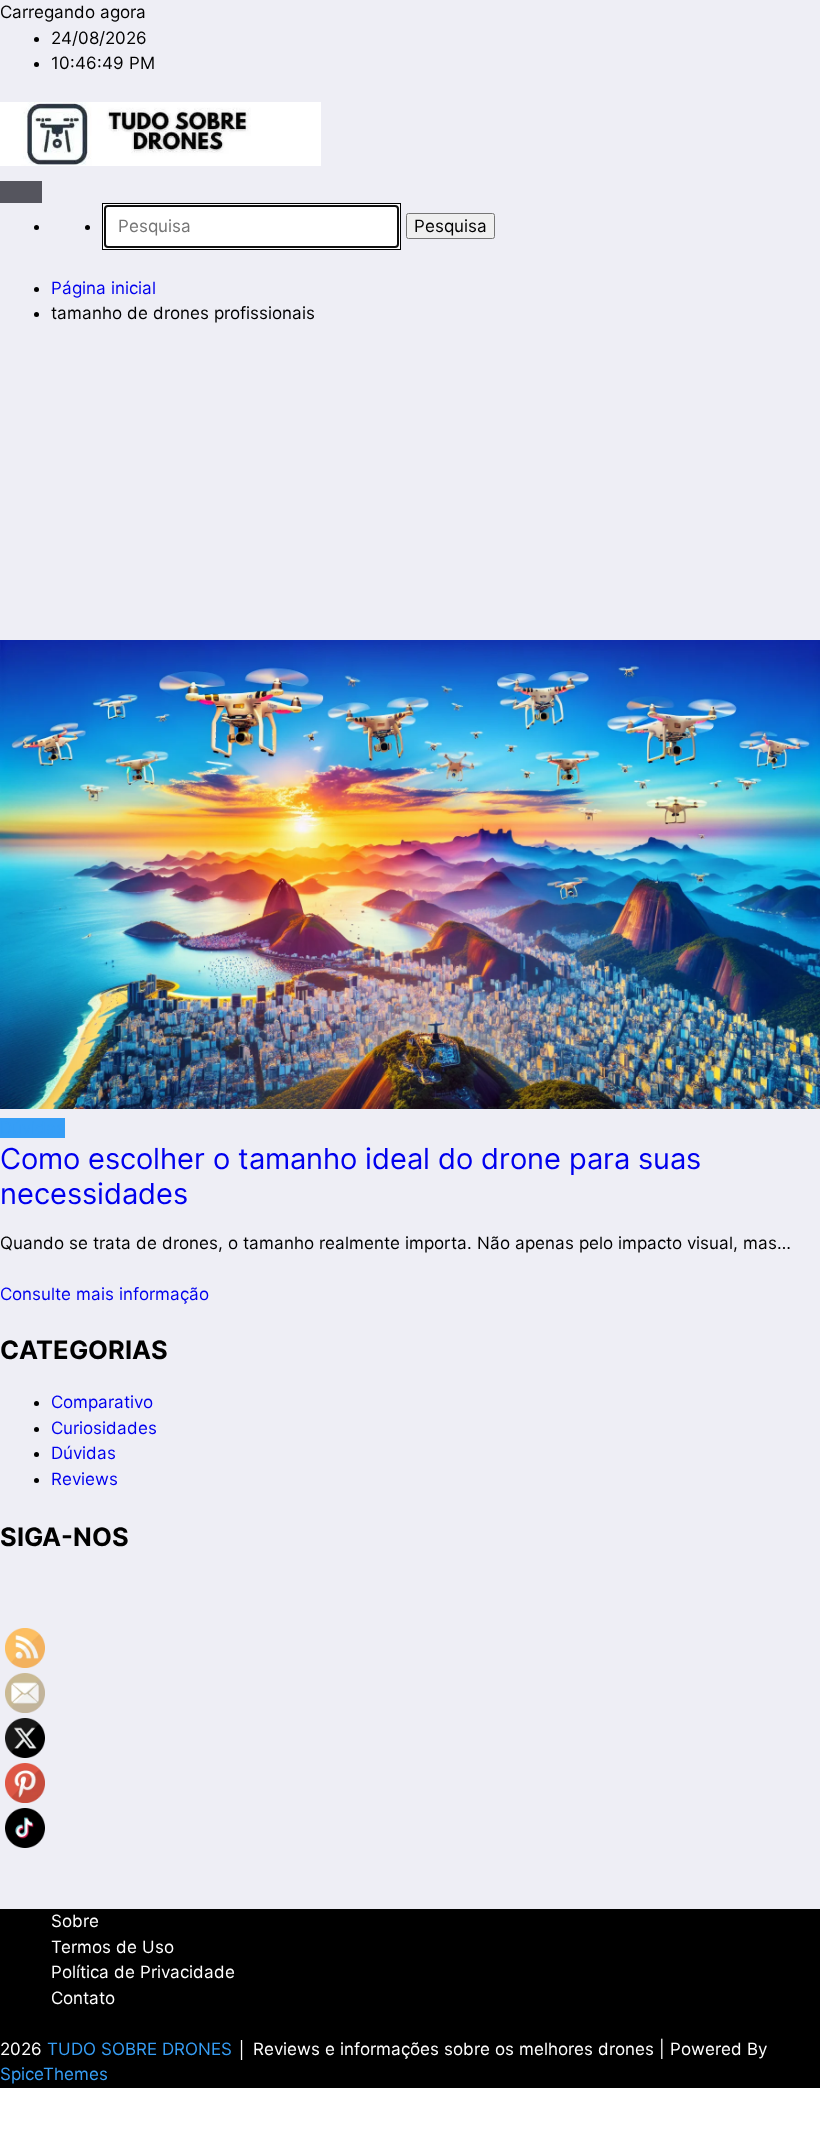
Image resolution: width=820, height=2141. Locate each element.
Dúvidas (32, 1128)
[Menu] (21, 192)
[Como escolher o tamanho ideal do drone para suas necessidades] (410, 878)
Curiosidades (104, 1428)
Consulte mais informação (104, 1294)
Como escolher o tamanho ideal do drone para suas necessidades (350, 1176)
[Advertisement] (410, 492)
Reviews (84, 1479)
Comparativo (102, 1402)
